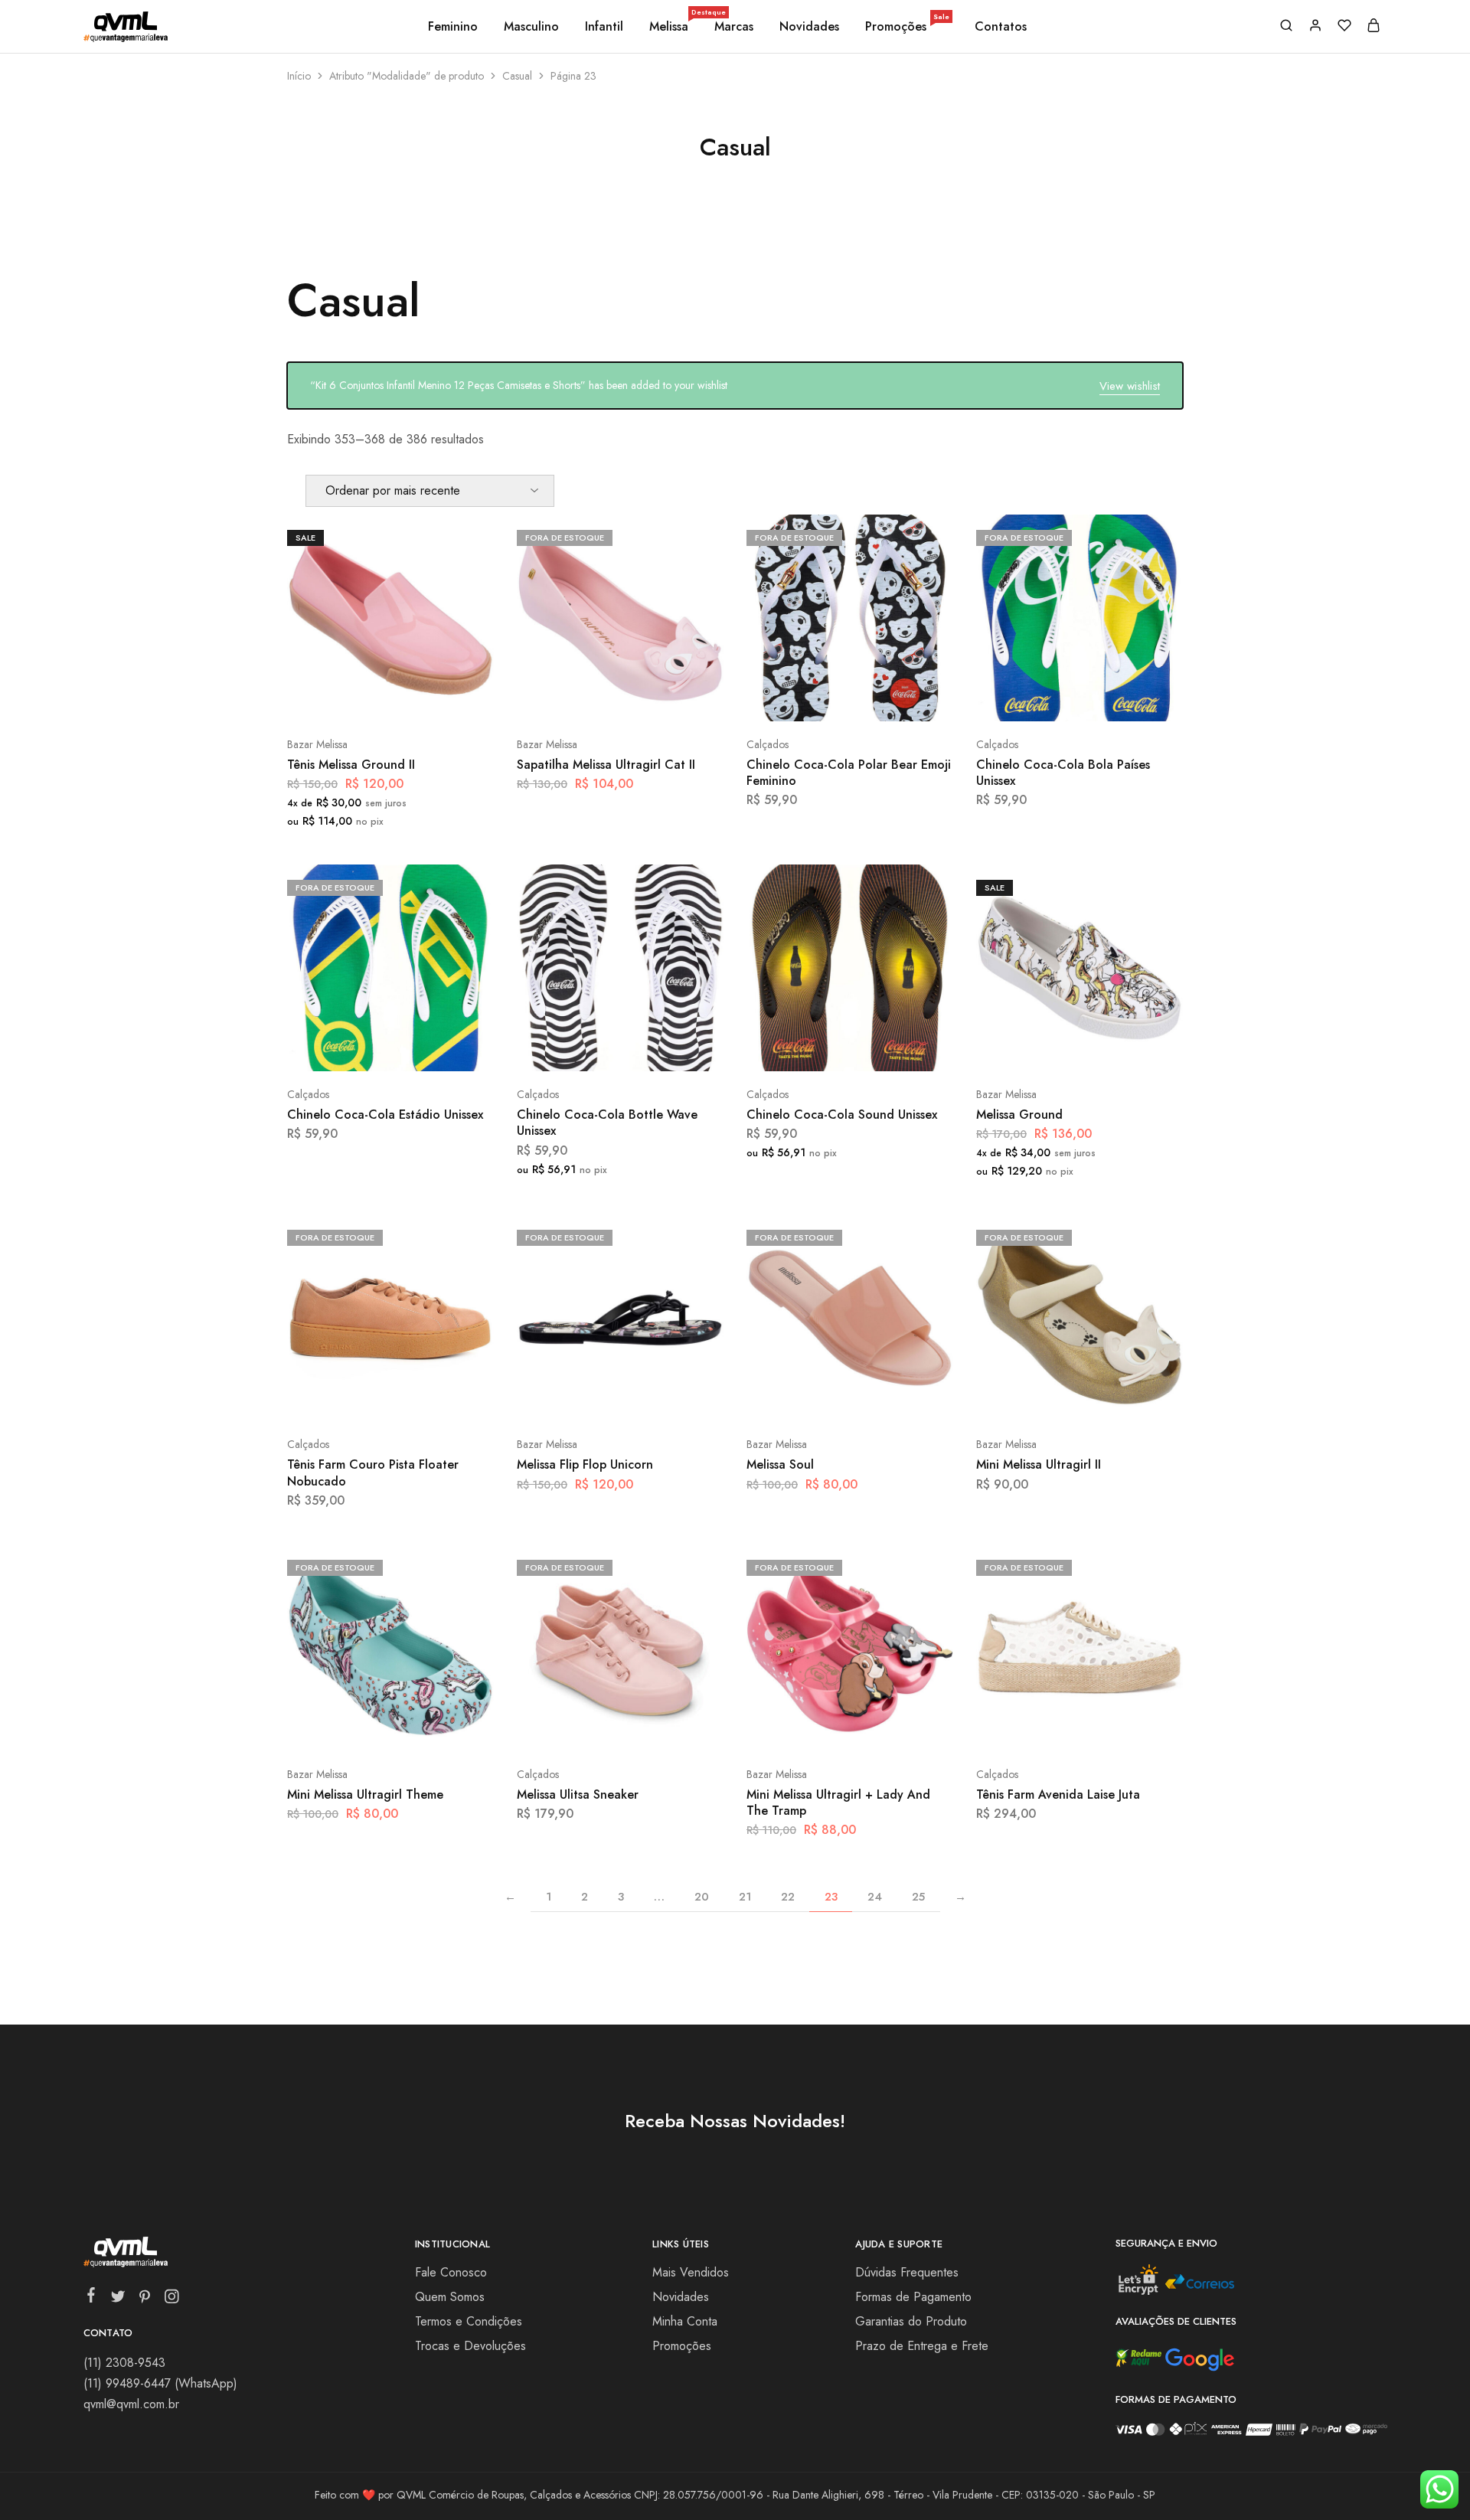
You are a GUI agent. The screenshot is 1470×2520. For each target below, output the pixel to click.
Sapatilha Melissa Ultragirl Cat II (606, 765)
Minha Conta (685, 2321)
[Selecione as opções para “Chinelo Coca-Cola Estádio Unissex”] (350, 1048)
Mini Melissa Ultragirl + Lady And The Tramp (838, 1803)
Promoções (907, 27)
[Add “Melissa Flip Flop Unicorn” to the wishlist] (659, 1398)
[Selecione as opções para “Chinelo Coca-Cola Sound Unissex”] (809, 1048)
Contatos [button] (1001, 27)
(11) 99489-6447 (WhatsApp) (160, 2383)
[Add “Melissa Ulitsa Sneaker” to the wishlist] (659, 1728)
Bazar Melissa (317, 744)
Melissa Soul (780, 1464)
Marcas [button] (734, 27)
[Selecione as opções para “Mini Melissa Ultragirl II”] (1039, 1398)
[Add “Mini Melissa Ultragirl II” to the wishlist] (1118, 1398)
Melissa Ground (1019, 1115)
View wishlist (1130, 386)
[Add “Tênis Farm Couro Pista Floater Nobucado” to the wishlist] (429, 1398)
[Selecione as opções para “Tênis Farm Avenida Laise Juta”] (1039, 1728)
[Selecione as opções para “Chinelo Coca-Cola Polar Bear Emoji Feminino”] (809, 698)
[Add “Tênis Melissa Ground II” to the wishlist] (429, 698)
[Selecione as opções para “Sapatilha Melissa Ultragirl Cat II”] (580, 698)
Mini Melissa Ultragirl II (1039, 1464)
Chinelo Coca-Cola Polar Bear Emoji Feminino (849, 773)
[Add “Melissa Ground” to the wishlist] (1118, 1048)
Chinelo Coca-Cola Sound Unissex (842, 1115)
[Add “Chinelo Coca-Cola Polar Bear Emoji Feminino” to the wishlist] (889, 698)
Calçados (768, 744)
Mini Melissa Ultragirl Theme (365, 1794)
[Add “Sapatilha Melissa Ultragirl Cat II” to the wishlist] (659, 698)
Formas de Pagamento (913, 2297)
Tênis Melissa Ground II (351, 765)
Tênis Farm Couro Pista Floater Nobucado (373, 1472)
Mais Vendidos (691, 2272)
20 (702, 1897)
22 (788, 1897)
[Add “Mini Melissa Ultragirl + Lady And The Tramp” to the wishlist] (889, 1728)
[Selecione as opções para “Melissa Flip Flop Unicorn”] (580, 1398)
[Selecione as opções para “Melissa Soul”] (809, 1398)
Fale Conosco (451, 2272)
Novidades (809, 27)
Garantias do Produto (911, 2321)
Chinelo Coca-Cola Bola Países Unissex (1063, 773)
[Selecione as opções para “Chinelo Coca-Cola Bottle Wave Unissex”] (580, 1048)
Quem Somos (450, 2297)
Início (299, 76)
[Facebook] (91, 2298)
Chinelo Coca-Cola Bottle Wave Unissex (607, 1123)
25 (918, 1897)
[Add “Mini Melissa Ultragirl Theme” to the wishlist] (429, 1728)
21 (745, 1897)
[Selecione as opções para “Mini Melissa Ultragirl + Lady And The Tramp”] (809, 1728)
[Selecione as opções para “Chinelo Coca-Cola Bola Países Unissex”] (1039, 698)
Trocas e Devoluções (470, 2346)
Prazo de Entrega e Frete (922, 2346)
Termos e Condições (469, 2321)
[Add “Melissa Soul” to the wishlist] (889, 1398)
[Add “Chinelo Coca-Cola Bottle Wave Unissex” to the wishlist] (659, 1048)
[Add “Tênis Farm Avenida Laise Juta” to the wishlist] (1118, 1728)
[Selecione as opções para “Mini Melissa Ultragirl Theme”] (350, 1728)
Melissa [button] (670, 27)
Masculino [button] (531, 27)
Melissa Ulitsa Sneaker (578, 1794)
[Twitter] (118, 2299)
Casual (517, 76)
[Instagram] (171, 2299)
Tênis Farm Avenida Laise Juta (1058, 1794)
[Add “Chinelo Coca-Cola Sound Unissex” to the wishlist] (889, 1048)
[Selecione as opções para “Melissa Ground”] (1039, 1048)
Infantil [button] (604, 27)
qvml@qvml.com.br (131, 2404)
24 (875, 1897)
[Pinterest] (144, 2299)
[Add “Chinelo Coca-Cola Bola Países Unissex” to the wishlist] (1118, 698)
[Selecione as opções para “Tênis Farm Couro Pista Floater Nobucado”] (350, 1398)
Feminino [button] (453, 27)
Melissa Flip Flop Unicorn (585, 1464)
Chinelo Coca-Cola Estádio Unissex (385, 1115)
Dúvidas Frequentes (907, 2272)
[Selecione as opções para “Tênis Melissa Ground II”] (350, 698)
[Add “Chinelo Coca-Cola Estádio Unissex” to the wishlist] (429, 1048)
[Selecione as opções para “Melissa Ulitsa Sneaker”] (580, 1728)
